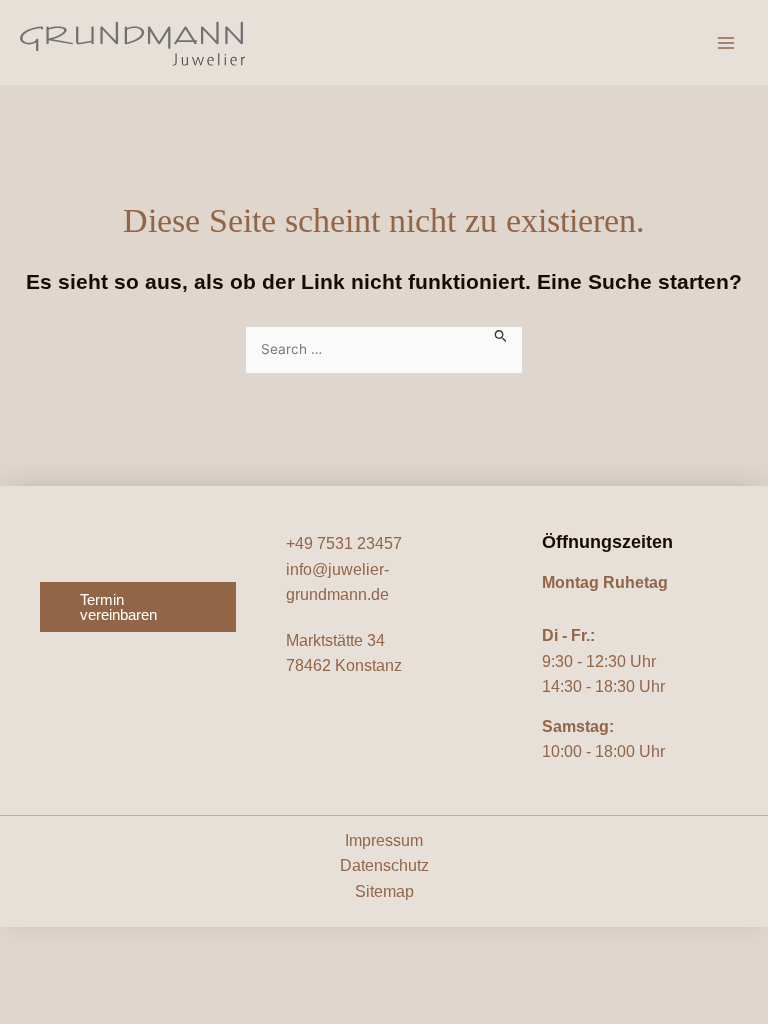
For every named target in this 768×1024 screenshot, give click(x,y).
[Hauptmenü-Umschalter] (726, 43)
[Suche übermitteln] (501, 334)
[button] (138, 607)
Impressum (384, 840)
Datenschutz (384, 865)
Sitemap (384, 891)
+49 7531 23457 (344, 543)
